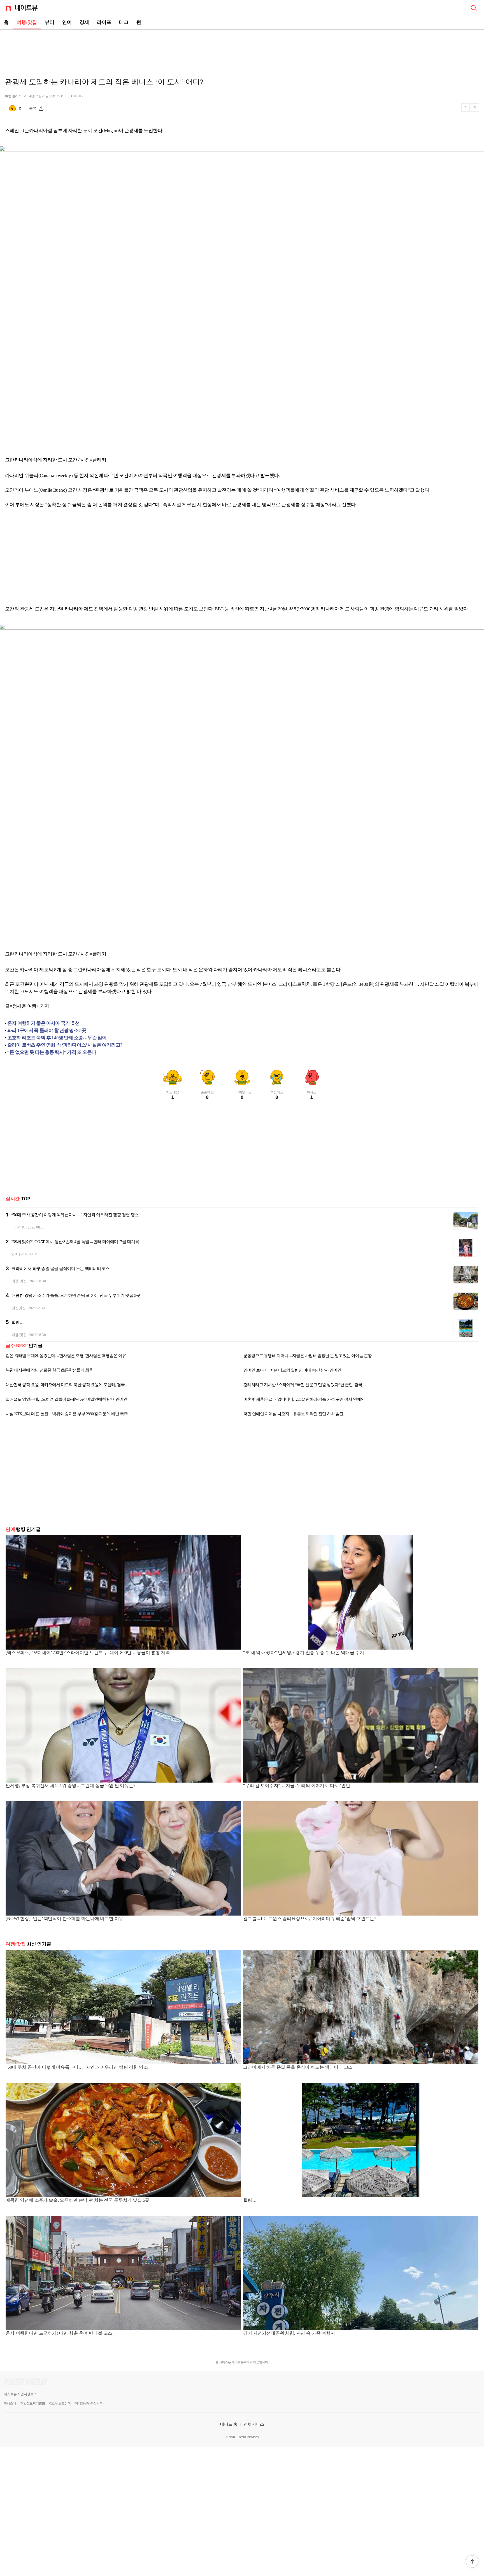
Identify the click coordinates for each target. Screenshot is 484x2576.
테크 (124, 22)
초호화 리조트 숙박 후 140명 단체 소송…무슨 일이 (57, 1038)
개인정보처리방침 (32, 2403)
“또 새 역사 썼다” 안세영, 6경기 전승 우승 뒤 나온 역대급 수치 (304, 1653)
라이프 (104, 22)
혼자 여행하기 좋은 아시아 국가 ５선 (44, 1023)
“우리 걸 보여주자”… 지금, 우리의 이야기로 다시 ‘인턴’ (298, 1786)
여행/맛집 (27, 22)
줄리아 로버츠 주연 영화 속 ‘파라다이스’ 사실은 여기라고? (65, 1045)
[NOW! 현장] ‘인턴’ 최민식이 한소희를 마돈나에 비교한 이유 (64, 1918)
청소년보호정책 (60, 2403)
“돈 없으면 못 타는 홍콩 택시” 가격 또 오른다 (52, 1052)
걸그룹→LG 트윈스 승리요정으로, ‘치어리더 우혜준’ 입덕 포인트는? (310, 1918)
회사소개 (10, 2403)
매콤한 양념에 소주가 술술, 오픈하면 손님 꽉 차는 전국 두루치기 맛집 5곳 (76, 1295)
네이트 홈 (229, 2424)
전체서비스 (254, 2424)
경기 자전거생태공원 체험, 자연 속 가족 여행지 (289, 2333)
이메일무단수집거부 (89, 2403)
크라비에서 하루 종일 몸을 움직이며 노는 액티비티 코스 (61, 1269)
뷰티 (50, 22)
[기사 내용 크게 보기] (475, 108)
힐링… (18, 1322)
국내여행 (18, 1227)
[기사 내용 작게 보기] (466, 110)
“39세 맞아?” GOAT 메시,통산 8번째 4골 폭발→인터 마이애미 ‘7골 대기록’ (76, 1242)
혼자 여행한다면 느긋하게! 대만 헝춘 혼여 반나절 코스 (59, 2333)
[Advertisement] (242, 49)
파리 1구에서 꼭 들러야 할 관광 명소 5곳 (47, 1030)
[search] (474, 8)
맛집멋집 (19, 1308)
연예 (67, 22)
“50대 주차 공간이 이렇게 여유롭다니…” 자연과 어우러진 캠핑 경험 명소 (75, 1215)
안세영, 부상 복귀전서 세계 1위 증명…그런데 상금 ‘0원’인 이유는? (70, 1786)
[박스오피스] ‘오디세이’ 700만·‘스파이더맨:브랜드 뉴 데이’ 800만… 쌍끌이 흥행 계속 (88, 1653)
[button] (472, 2561)
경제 (84, 22)
